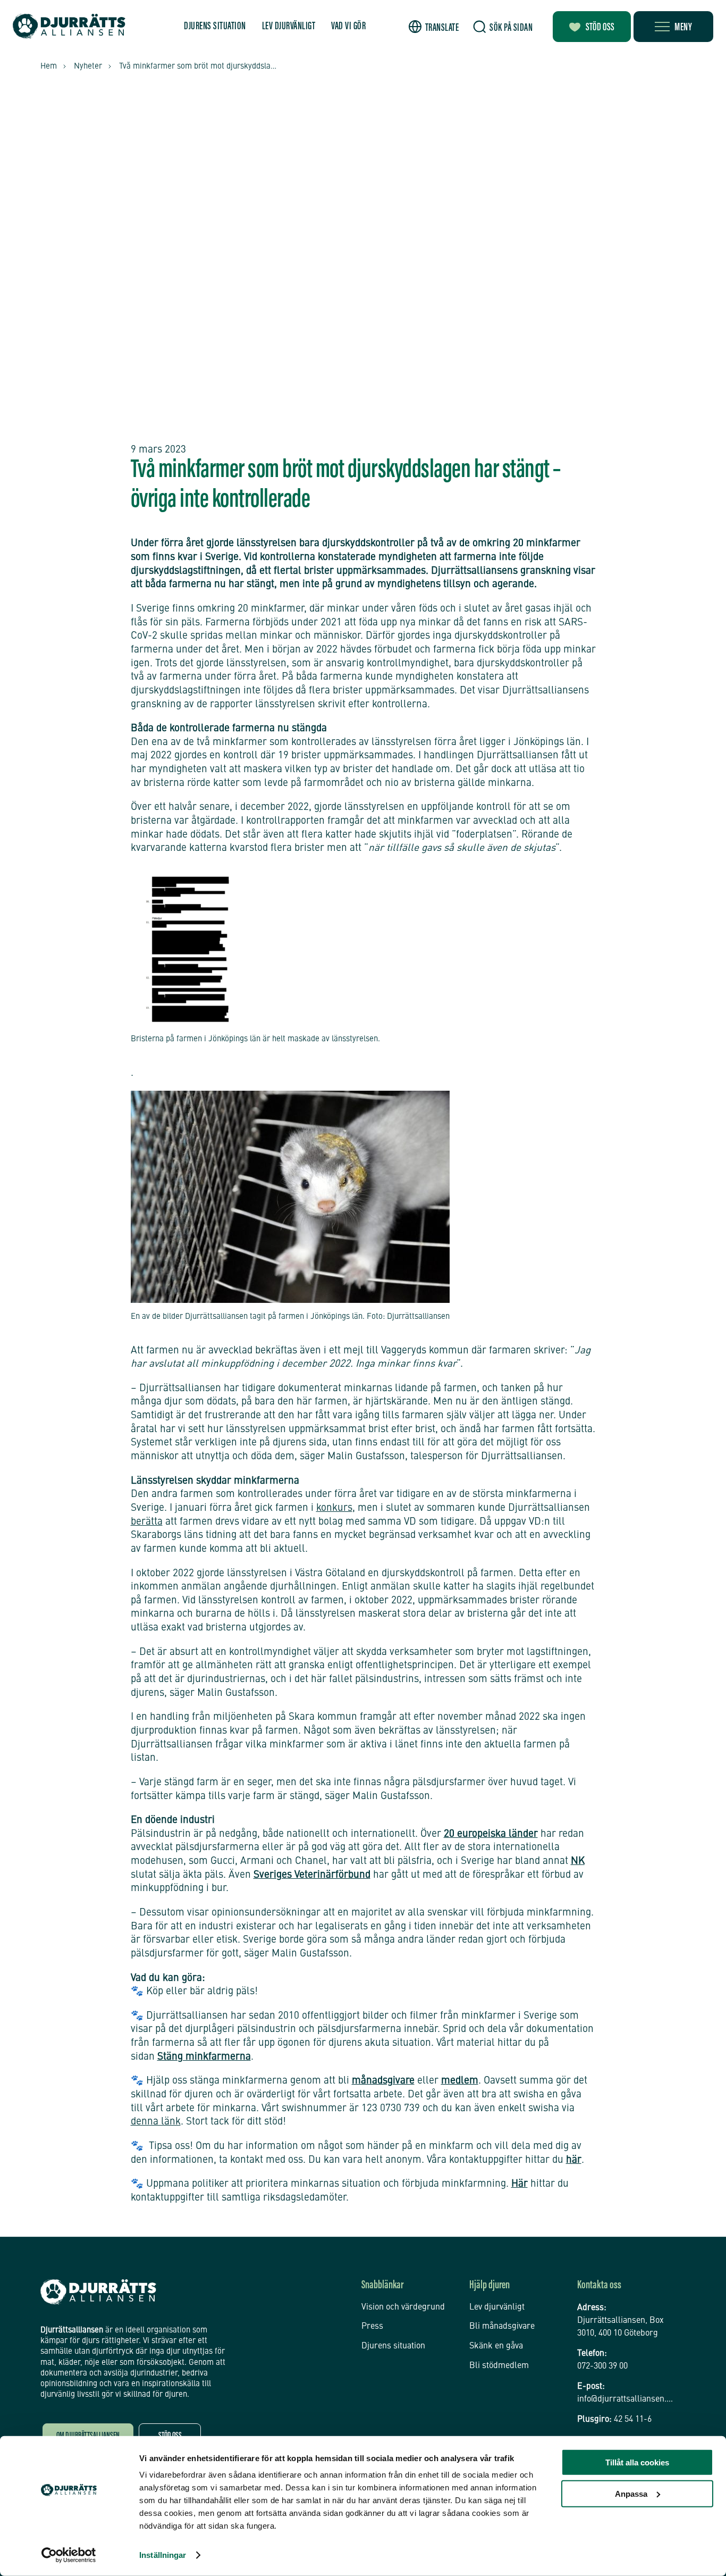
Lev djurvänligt (289, 27)
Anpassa (631, 2493)
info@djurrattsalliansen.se (626, 2399)
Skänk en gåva (496, 2346)
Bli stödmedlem (499, 2366)
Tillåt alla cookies (637, 2462)
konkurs (334, 1508)
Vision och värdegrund (403, 2307)
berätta (147, 1522)
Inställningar (163, 2555)
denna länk (156, 2122)
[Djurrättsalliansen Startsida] (98, 2292)
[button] (434, 27)
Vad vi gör (348, 27)
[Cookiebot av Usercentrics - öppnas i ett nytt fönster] (69, 2555)
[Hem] (69, 26)
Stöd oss (600, 28)
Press (372, 2327)
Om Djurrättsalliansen (88, 2436)
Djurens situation (215, 27)
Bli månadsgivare (502, 2327)
